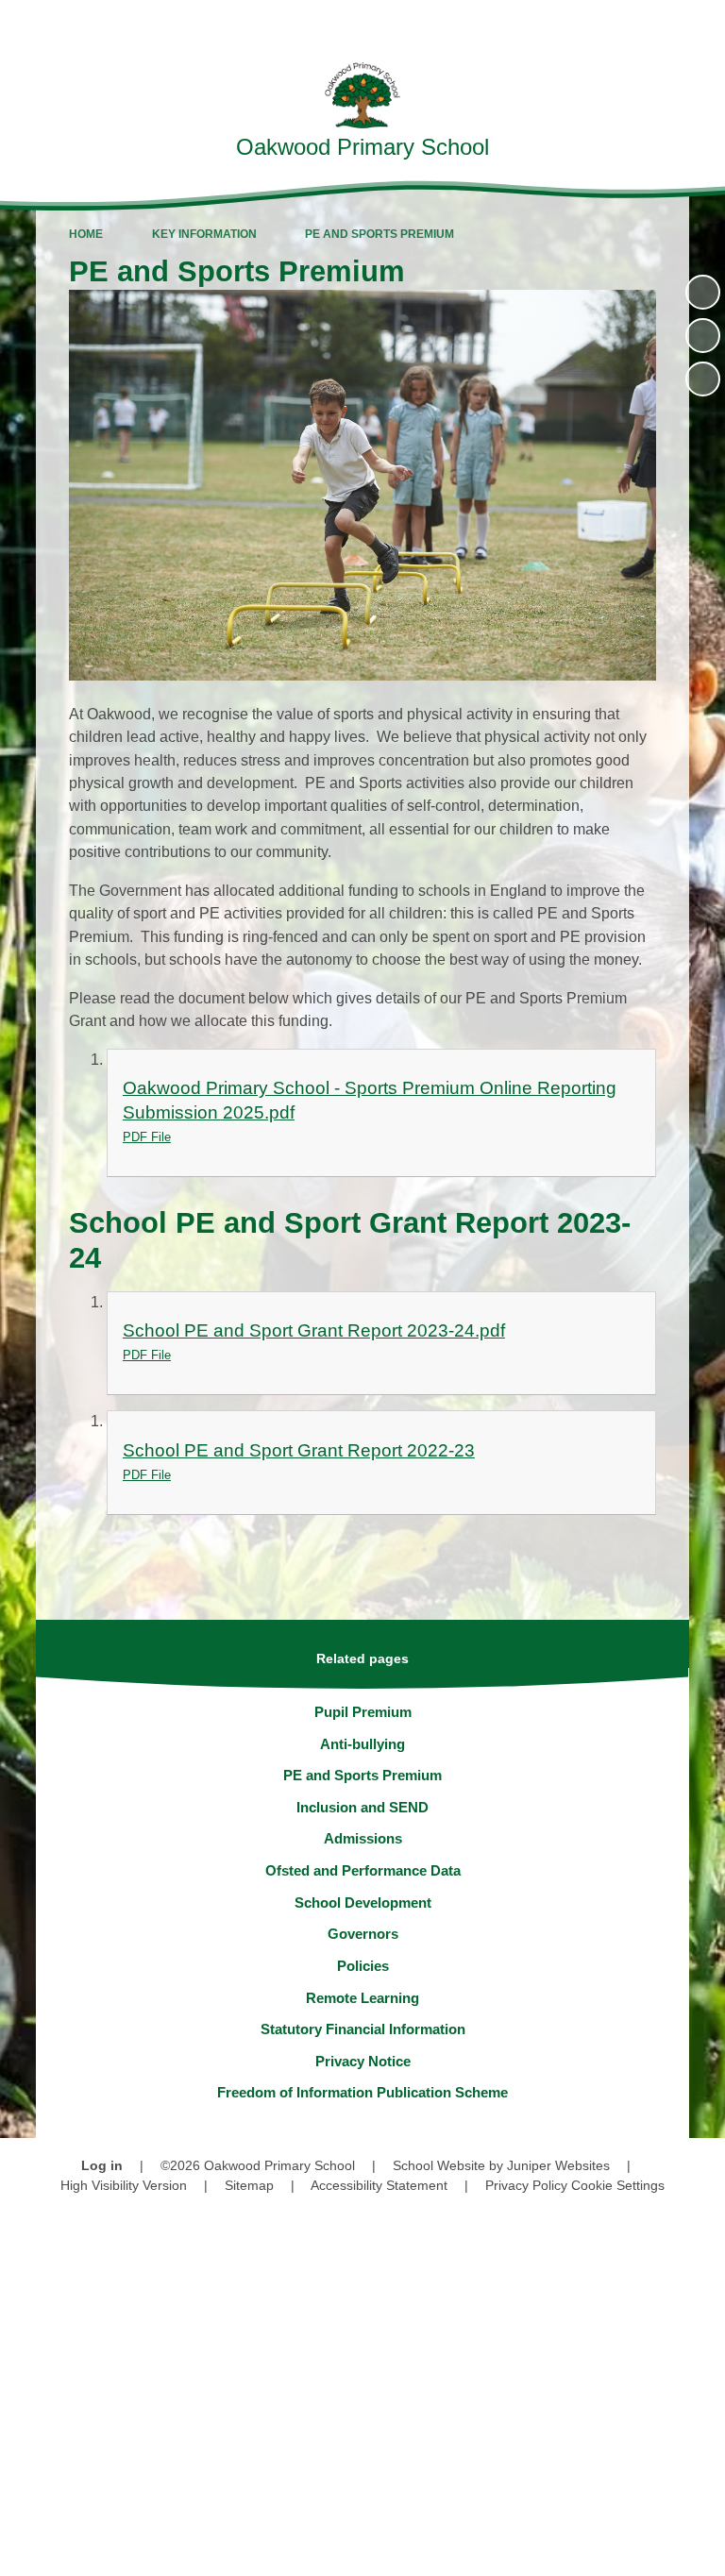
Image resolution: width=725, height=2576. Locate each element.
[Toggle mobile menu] (701, 24)
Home (86, 234)
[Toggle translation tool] (602, 24)
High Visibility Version (124, 2185)
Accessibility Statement (379, 2185)
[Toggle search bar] (650, 24)
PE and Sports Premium (379, 234)
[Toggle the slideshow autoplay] (703, 292)
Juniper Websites (558, 2165)
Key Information (204, 234)
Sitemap (249, 2185)
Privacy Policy (526, 2185)
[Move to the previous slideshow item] (703, 336)
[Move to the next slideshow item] (703, 379)
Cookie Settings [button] (618, 2185)
